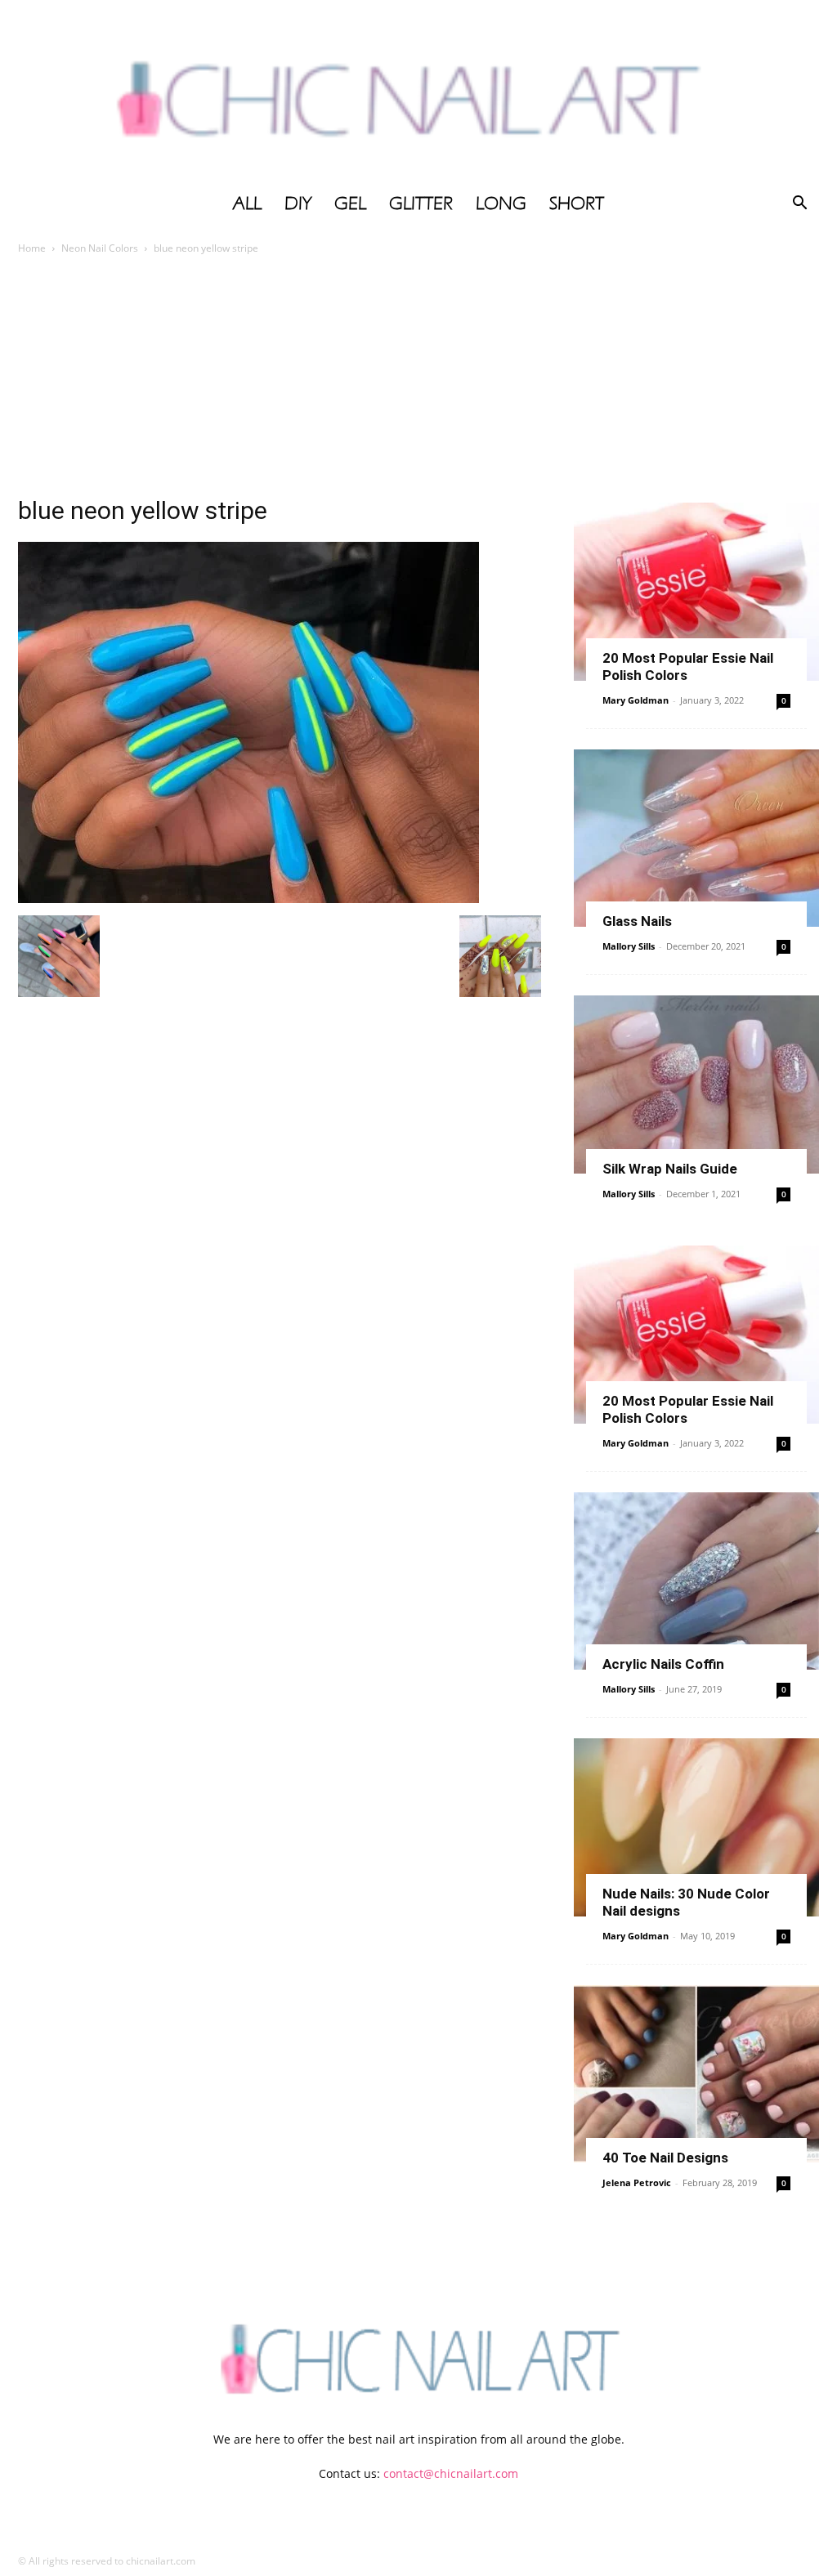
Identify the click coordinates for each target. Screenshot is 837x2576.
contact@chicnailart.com (451, 2473)
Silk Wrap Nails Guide (670, 1169)
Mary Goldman (636, 700)
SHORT (577, 203)
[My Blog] (418, 92)
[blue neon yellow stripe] (248, 899)
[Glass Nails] (696, 839)
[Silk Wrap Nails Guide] (696, 1085)
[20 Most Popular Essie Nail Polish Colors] (696, 592)
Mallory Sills (629, 946)
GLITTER (421, 203)
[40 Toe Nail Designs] (696, 2074)
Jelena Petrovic (637, 2182)
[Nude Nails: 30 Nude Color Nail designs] (696, 1827)
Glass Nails (637, 921)
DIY (298, 203)
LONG (501, 203)
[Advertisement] (418, 380)
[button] (799, 205)
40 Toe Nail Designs (665, 2158)
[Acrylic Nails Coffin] (696, 1581)
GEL (350, 203)
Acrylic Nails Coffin (663, 1664)
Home (32, 248)
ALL (247, 203)
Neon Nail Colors (100, 248)
